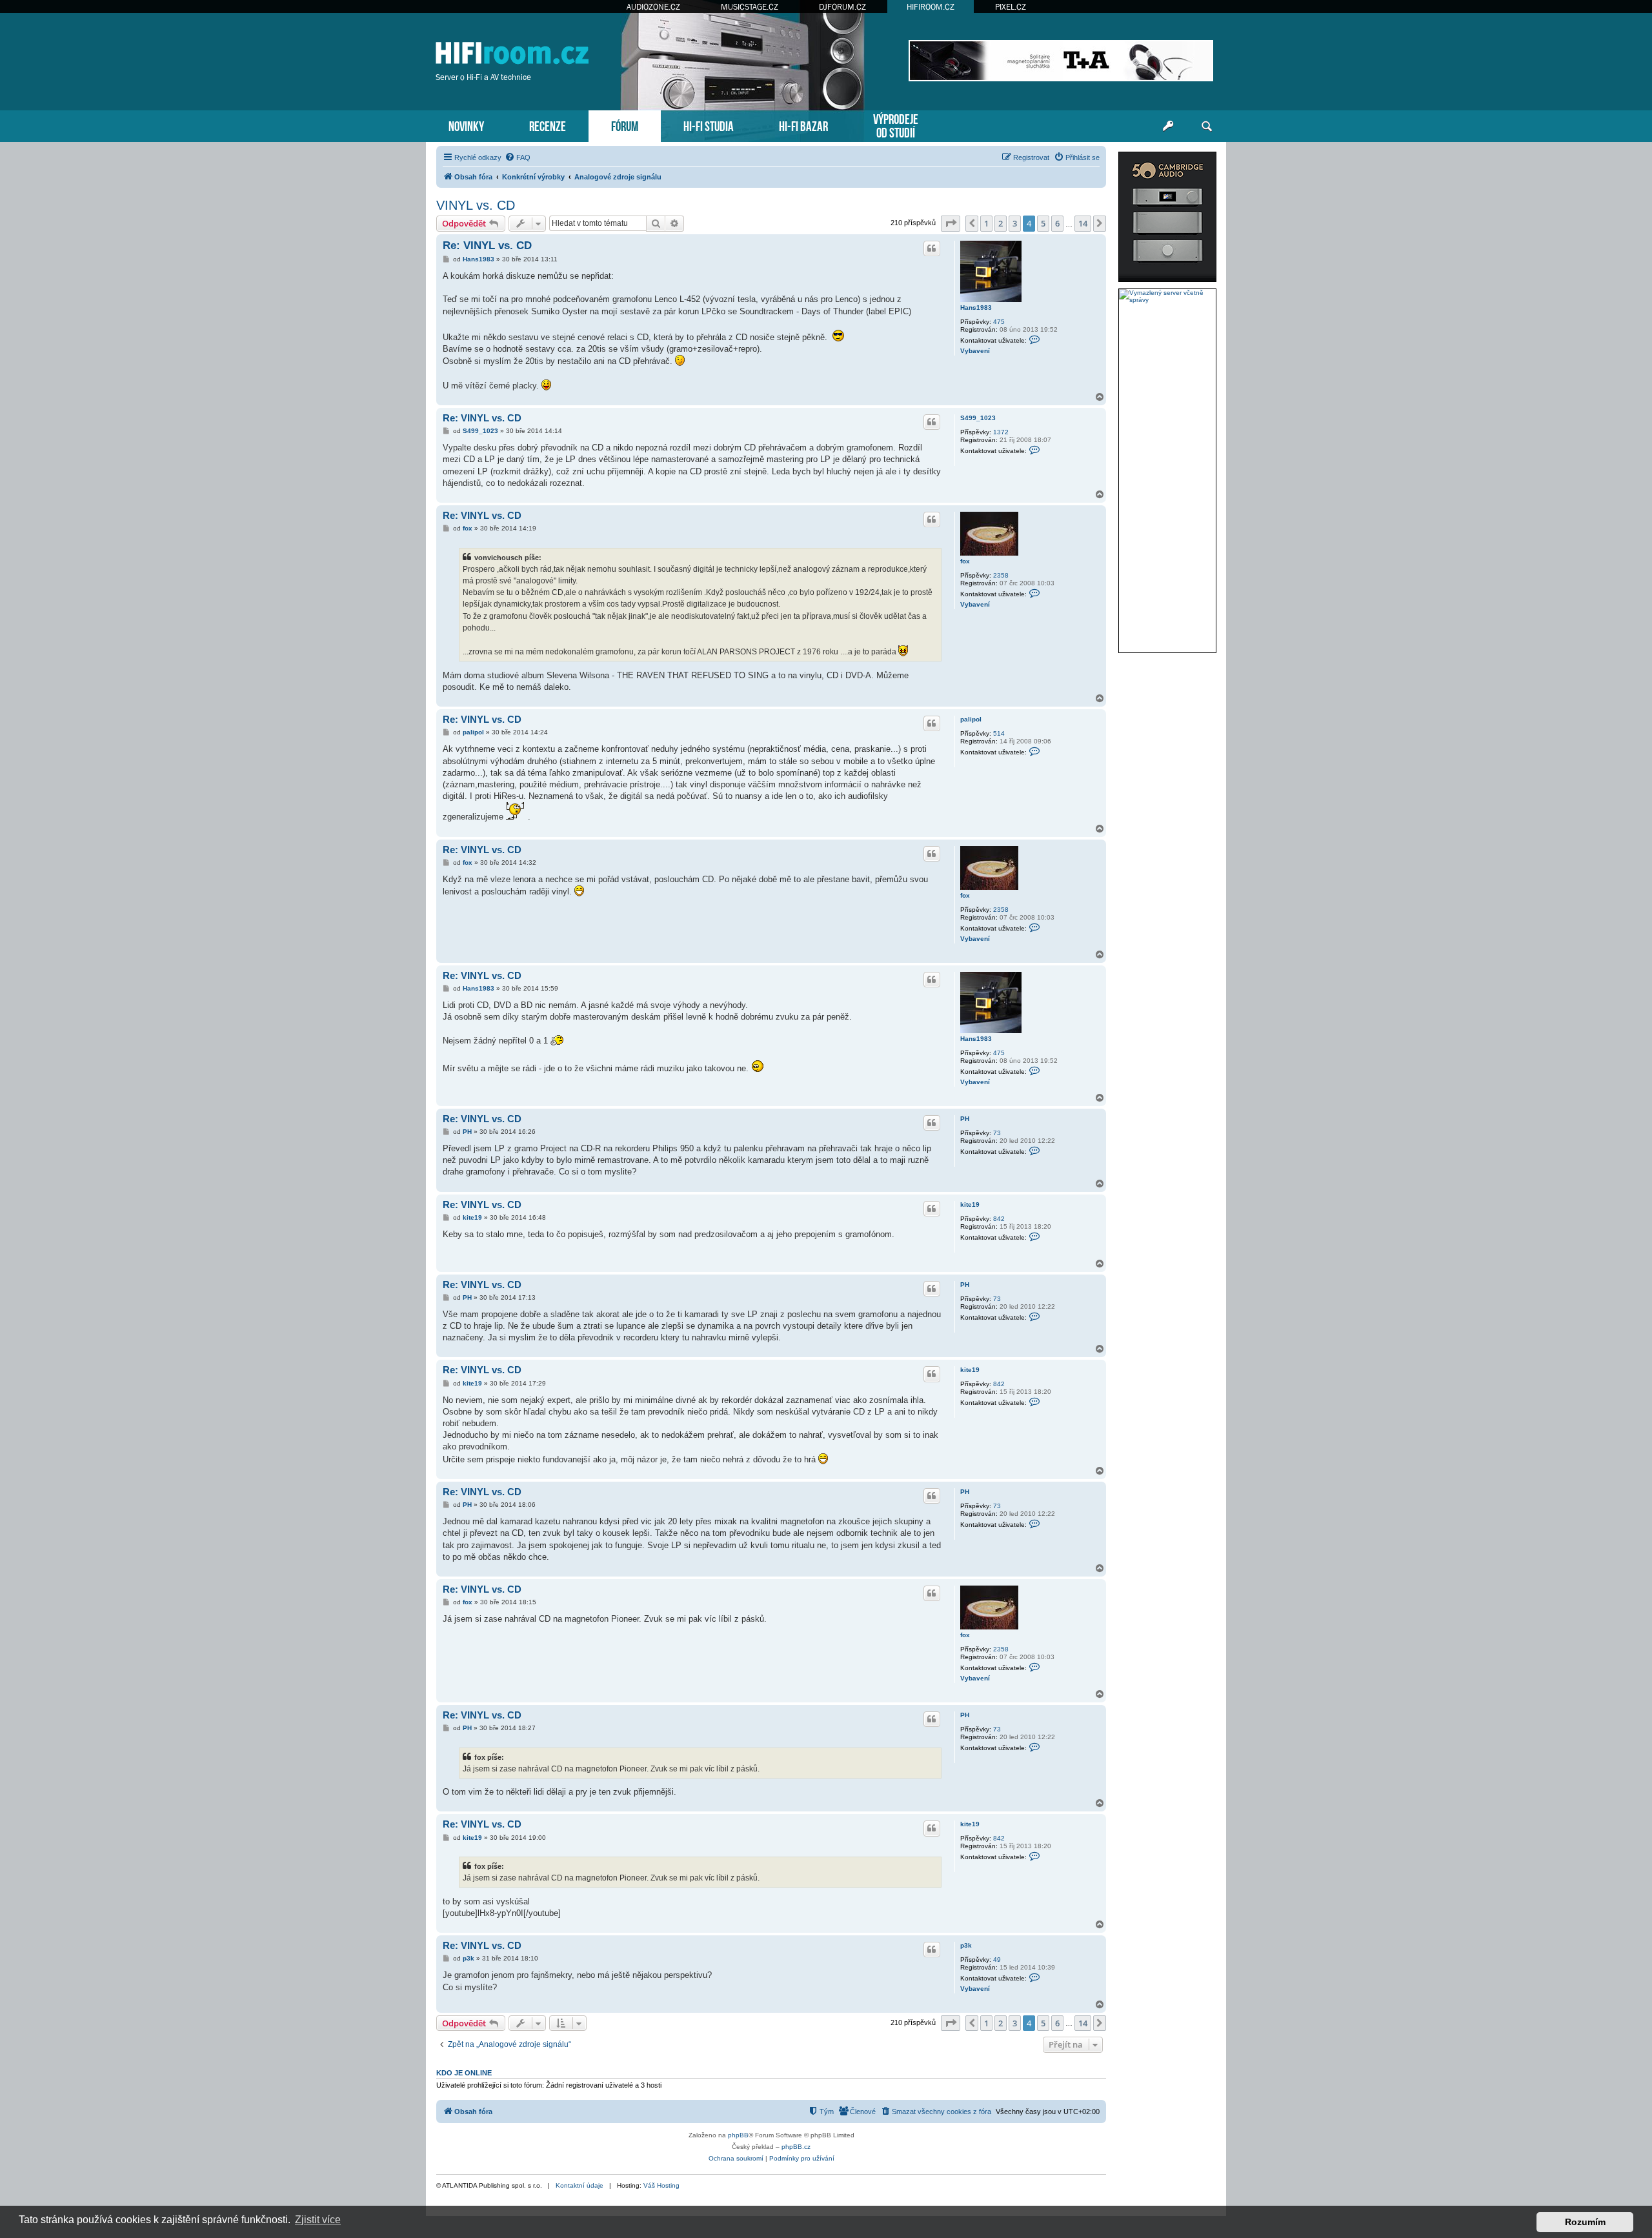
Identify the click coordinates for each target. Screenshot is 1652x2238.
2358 (1001, 575)
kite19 (970, 1205)
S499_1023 (978, 418)
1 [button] (986, 223)
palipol (971, 719)
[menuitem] (518, 157)
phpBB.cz (796, 2147)
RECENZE (548, 125)
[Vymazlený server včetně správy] (1167, 296)
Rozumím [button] (1585, 2222)
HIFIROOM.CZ (931, 7)
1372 (1001, 432)
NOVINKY (466, 125)
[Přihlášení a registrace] (1168, 126)
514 (999, 733)
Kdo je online (464, 2073)
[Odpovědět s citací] (932, 248)
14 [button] (1083, 223)
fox (965, 561)
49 (997, 1960)
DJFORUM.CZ (842, 7)
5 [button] (1043, 223)
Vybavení (975, 351)
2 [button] (1001, 223)
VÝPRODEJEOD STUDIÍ (896, 125)
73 (997, 1133)
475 (999, 322)
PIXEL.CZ (1011, 7)
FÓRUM (625, 125)
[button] (951, 223)
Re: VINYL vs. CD (487, 246)
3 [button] (1015, 223)
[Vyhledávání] (1207, 126)
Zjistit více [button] (318, 2220)
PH (965, 1119)
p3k (966, 1945)
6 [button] (1057, 223)
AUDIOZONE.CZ (653, 7)
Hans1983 (976, 307)
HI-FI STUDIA (709, 125)
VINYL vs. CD (476, 205)
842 (999, 1219)
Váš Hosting (661, 2185)
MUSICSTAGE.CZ (750, 7)
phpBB (738, 2135)
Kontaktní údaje (579, 2185)
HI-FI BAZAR (803, 125)
